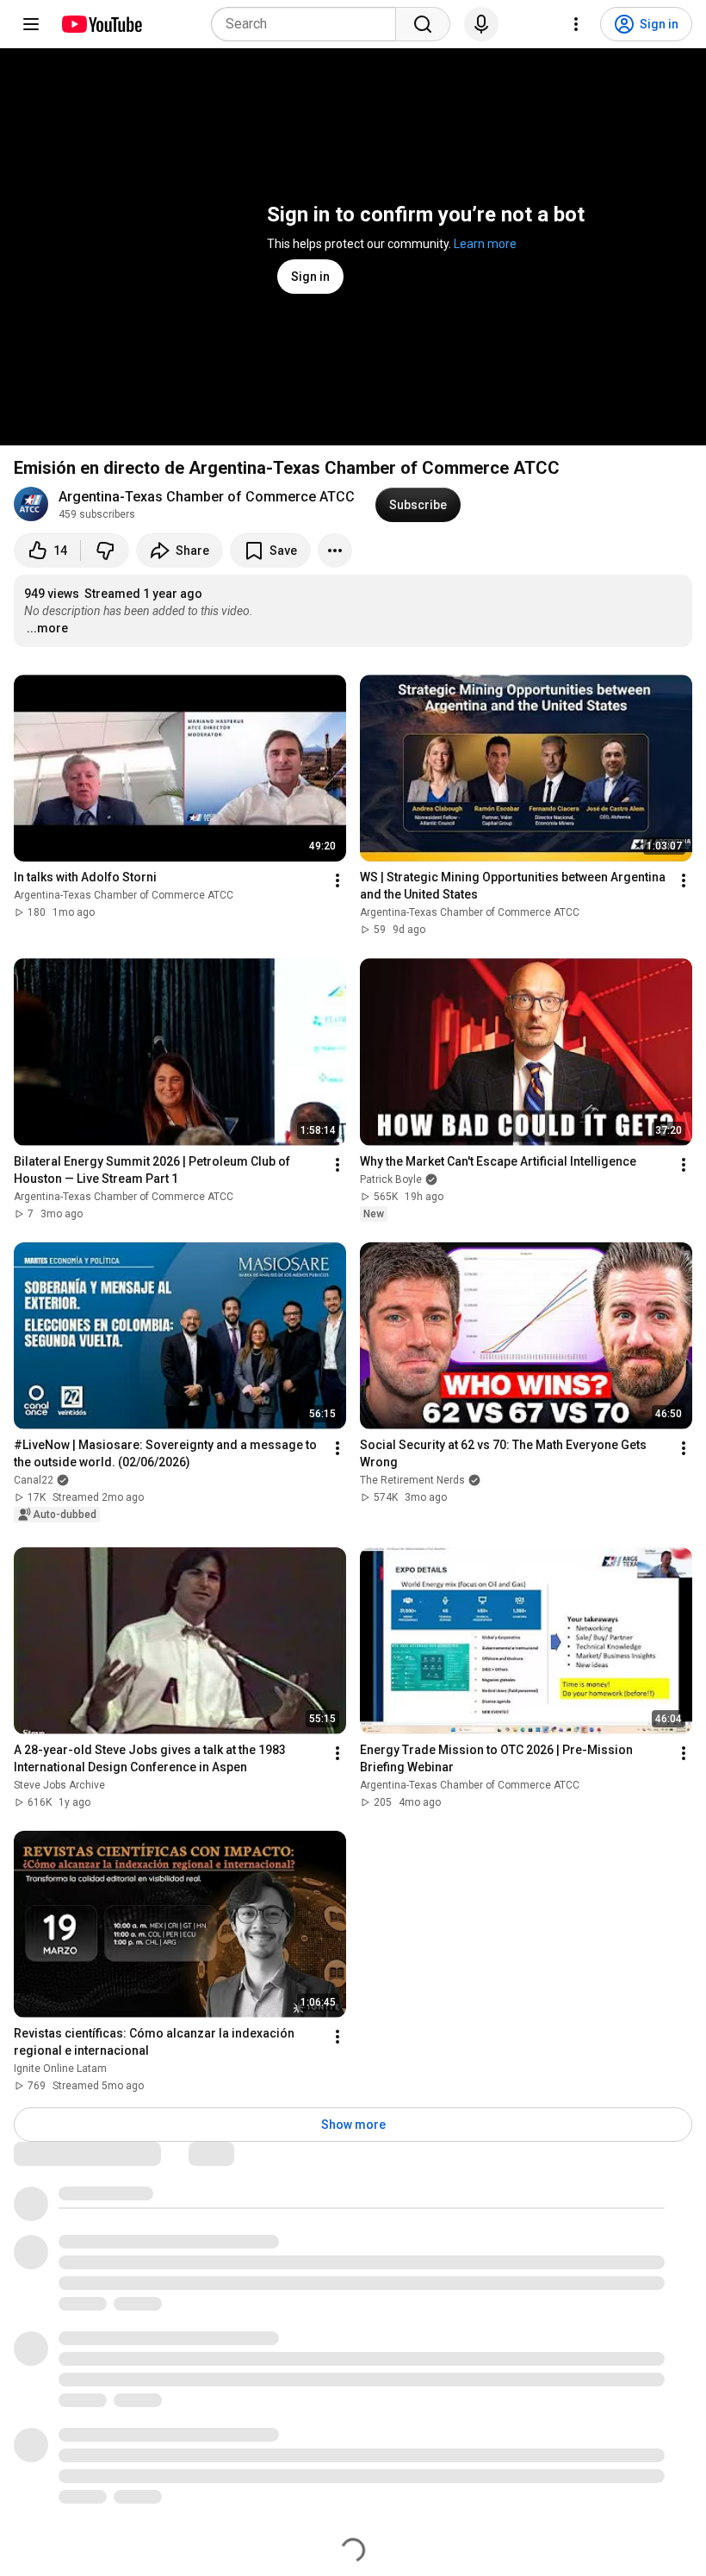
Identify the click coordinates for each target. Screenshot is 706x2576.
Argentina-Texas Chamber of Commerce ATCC (207, 497)
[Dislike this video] (105, 551)
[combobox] (309, 24)
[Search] (423, 24)
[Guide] (31, 24)
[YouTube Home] (101, 24)
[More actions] (335, 551)
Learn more (485, 244)
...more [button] (47, 628)
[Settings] (576, 24)
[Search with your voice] (481, 24)
